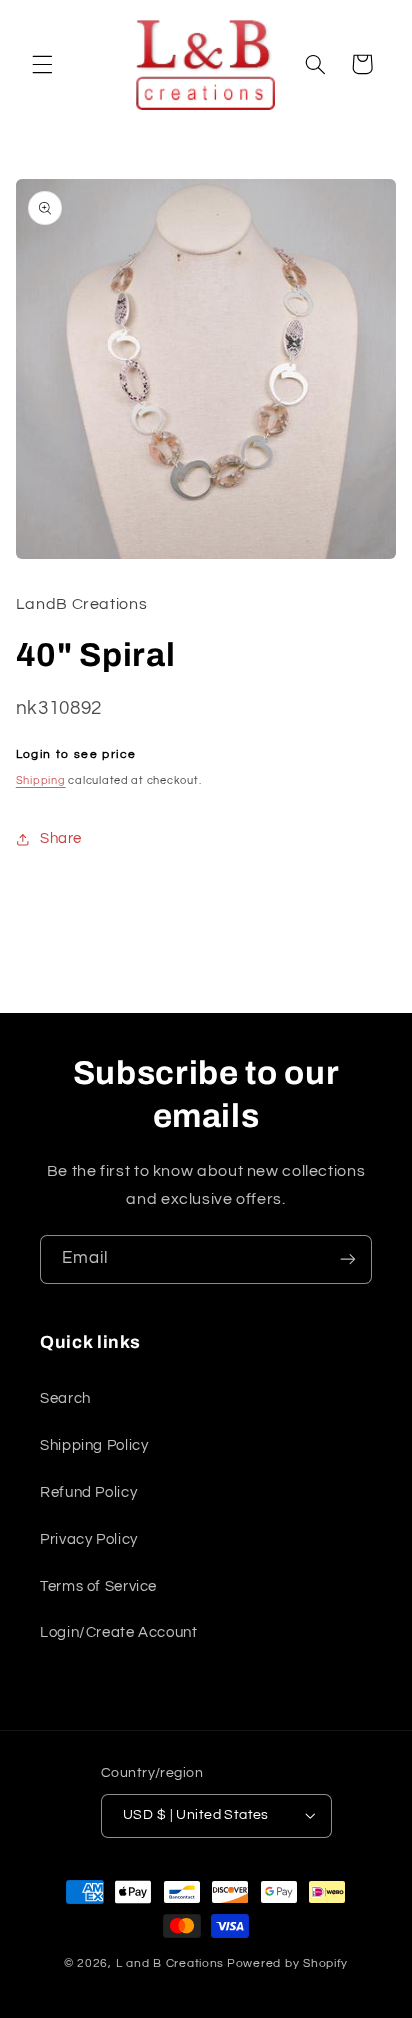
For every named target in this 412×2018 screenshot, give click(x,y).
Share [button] (61, 838)
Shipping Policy (94, 1445)
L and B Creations (170, 1963)
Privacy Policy (89, 1539)
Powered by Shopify (287, 1963)
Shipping (41, 780)
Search (65, 1398)
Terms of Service (98, 1586)
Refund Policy (88, 1492)
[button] (42, 64)
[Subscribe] (348, 1259)
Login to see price (76, 754)
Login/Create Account (119, 1632)
